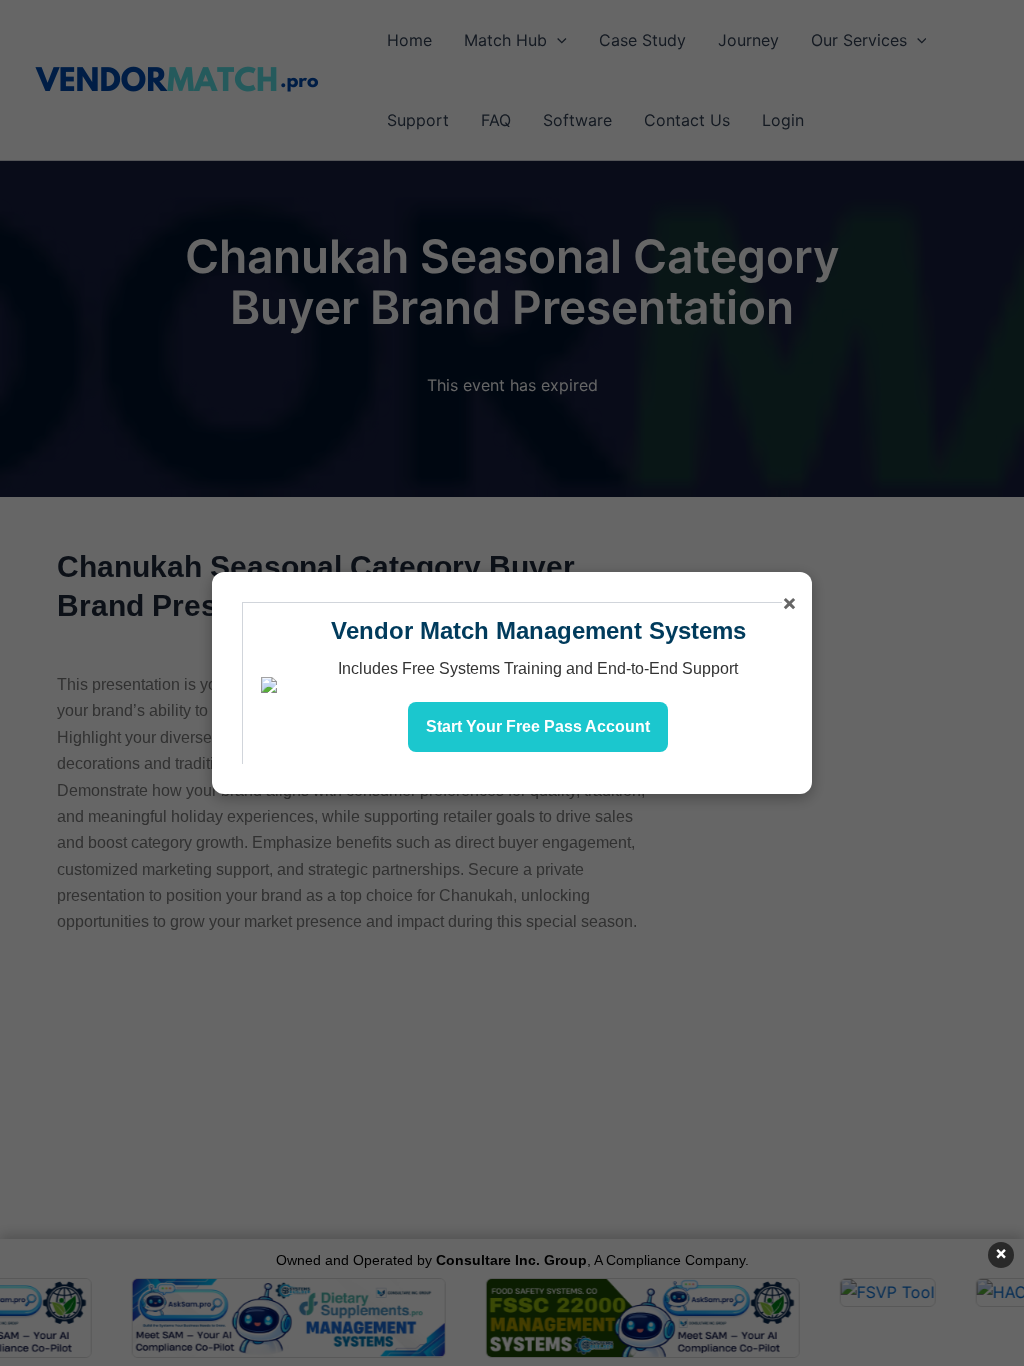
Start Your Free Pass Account (538, 726)
